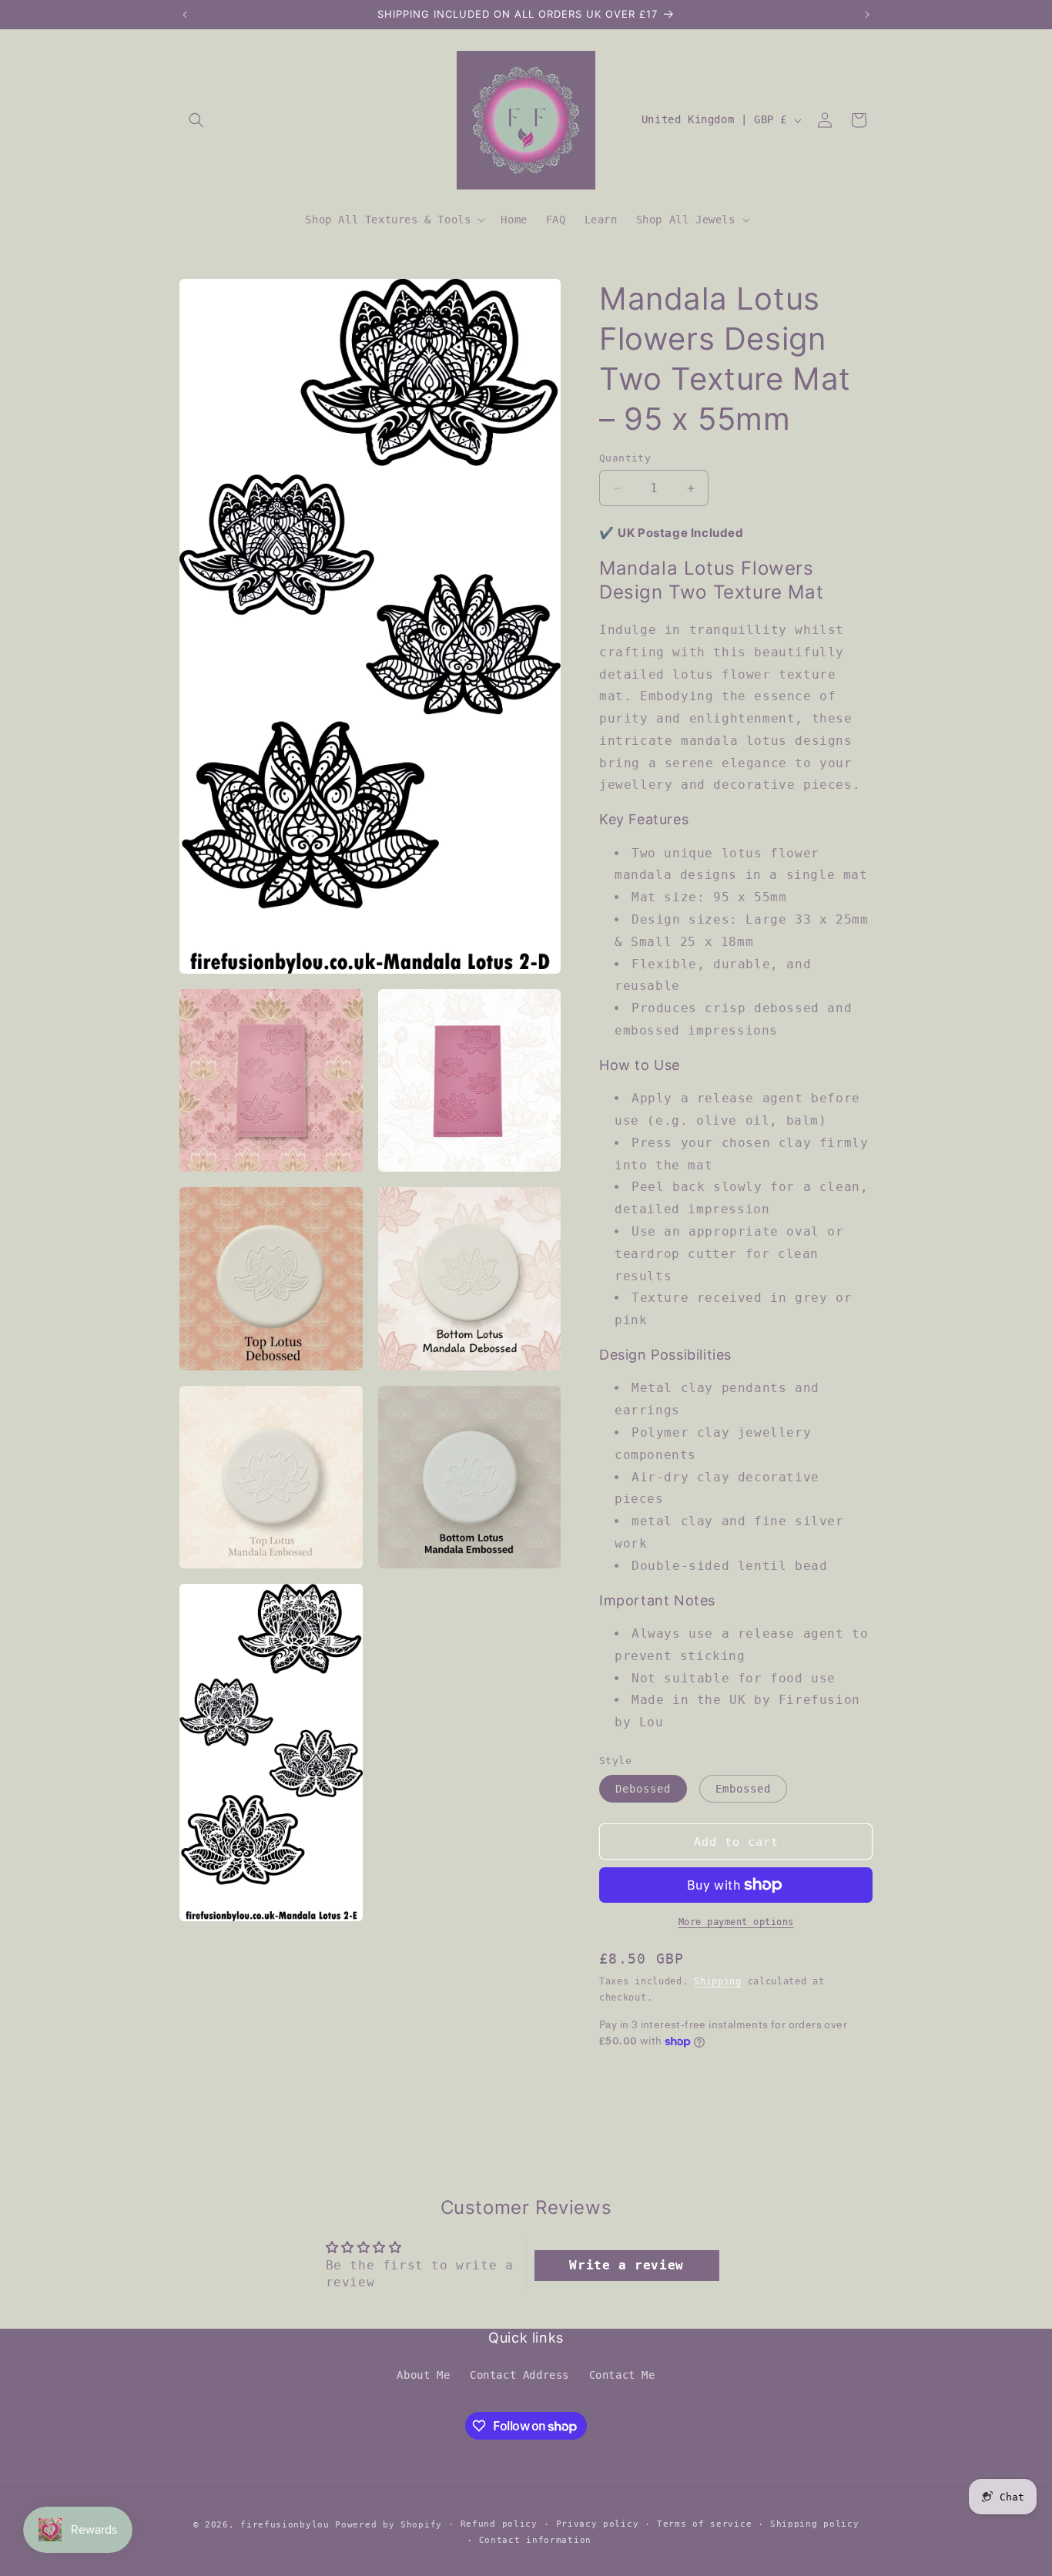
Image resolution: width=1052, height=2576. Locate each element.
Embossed (743, 1789)
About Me (423, 2375)
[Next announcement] (867, 15)
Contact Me (622, 2375)
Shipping (718, 1981)
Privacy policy (598, 2524)
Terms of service (704, 2524)
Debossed (643, 1789)
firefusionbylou (285, 2525)
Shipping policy (815, 2524)
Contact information (535, 2540)
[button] (196, 120)
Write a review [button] (626, 2265)
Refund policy (499, 2524)
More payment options (736, 1922)
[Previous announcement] (185, 15)
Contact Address (519, 2375)
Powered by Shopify (389, 2525)
